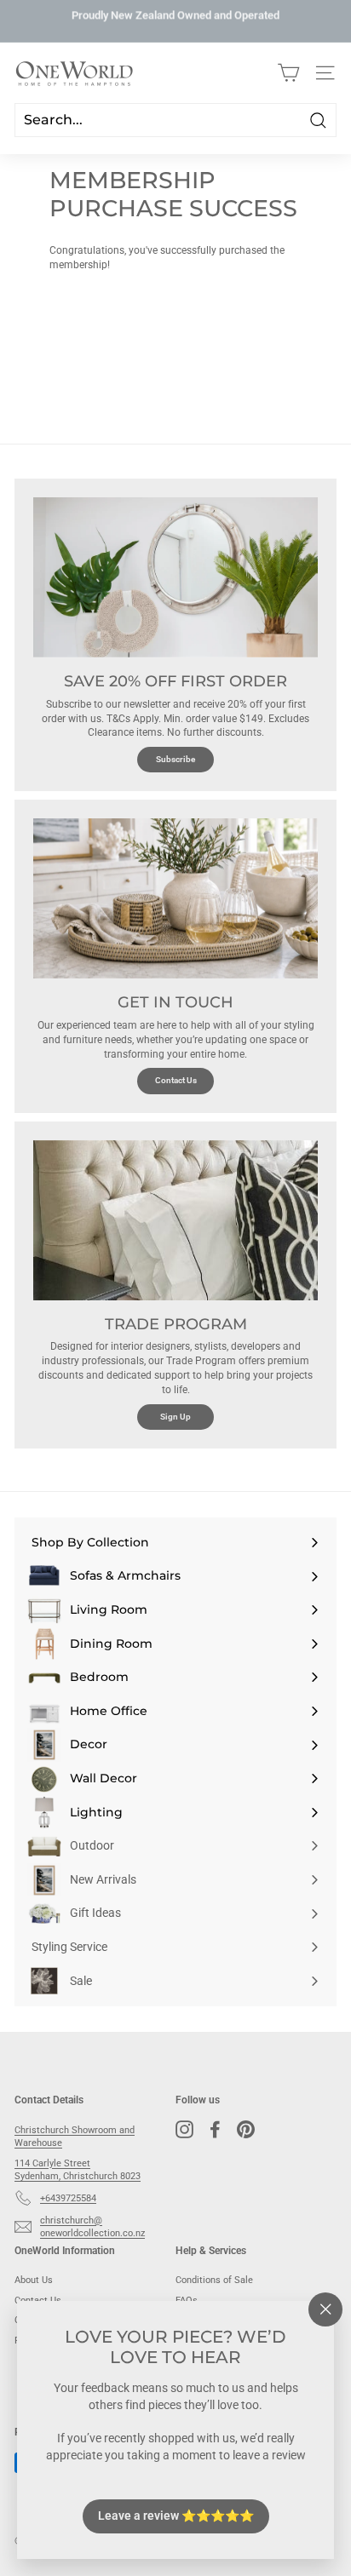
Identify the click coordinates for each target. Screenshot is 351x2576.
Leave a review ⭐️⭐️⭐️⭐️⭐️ (176, 2516)
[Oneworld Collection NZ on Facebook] (215, 2129)
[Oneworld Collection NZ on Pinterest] (246, 2129)
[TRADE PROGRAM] (175, 1220)
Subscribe (175, 759)
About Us (34, 2280)
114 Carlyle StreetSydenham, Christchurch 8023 (78, 2170)
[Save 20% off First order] (175, 577)
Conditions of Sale (214, 2280)
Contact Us (176, 1080)
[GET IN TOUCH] (175, 898)
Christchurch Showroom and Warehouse (75, 2137)
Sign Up (175, 1417)
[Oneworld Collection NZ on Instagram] (184, 2129)
